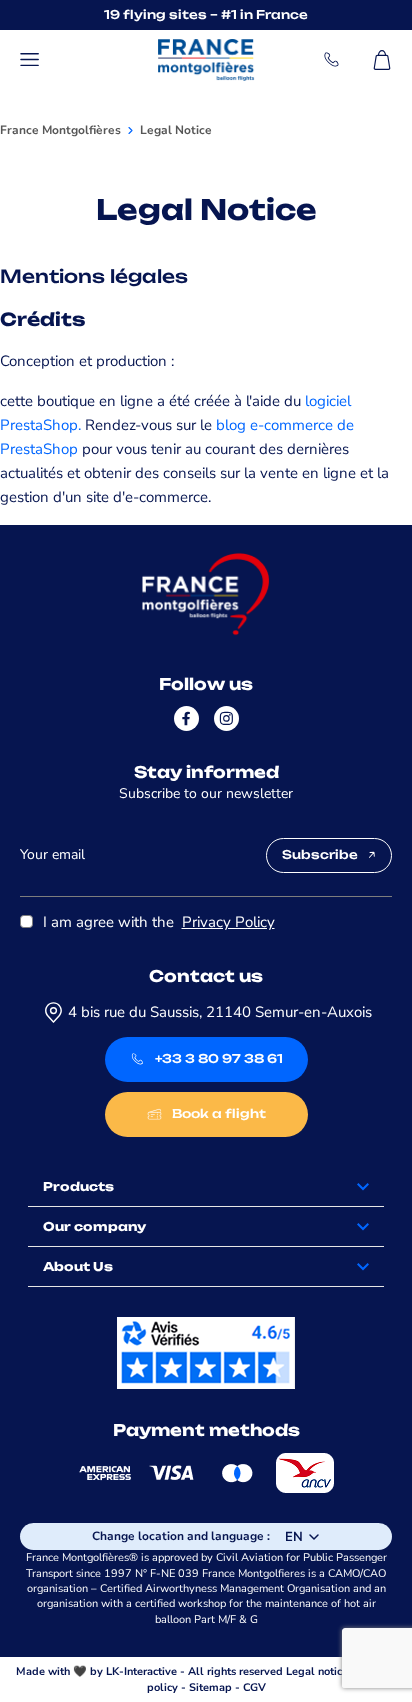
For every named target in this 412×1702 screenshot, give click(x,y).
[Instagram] (226, 718)
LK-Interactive (141, 1671)
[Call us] (332, 60)
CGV (254, 1687)
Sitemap (210, 1687)
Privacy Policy (228, 922)
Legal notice (317, 1671)
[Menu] (30, 60)
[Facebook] (186, 718)
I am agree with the (159, 922)
